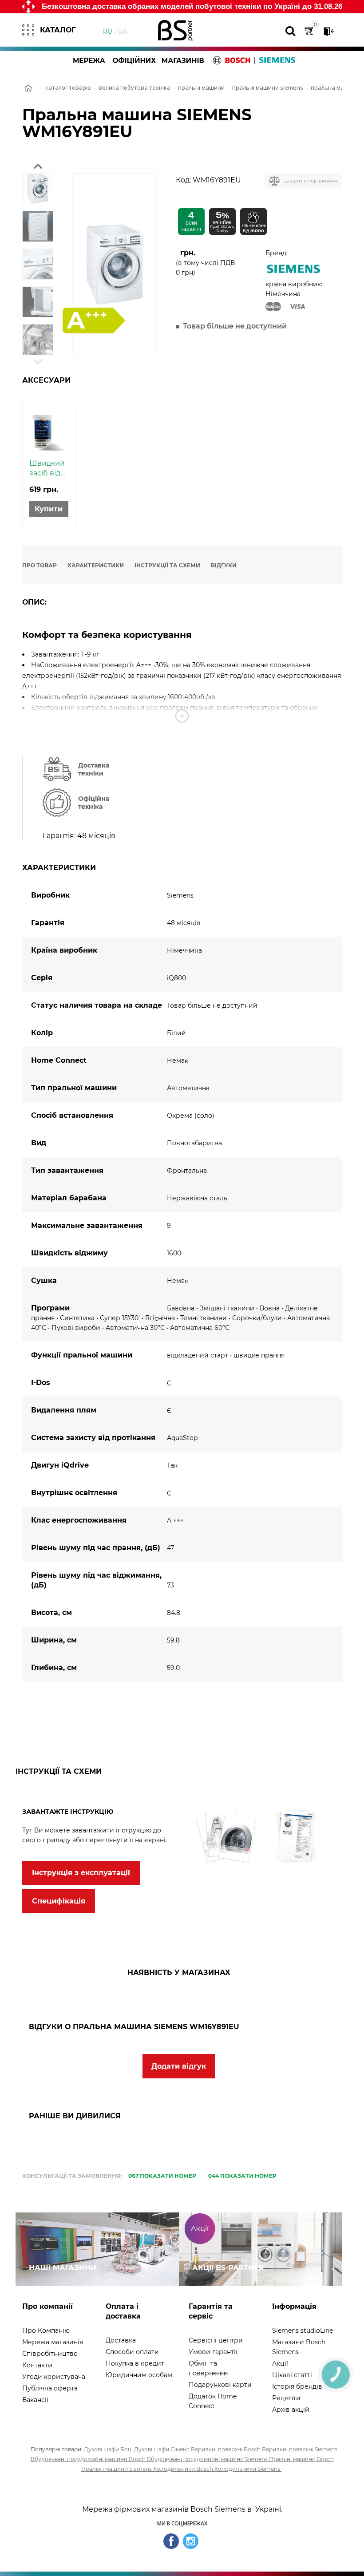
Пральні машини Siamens (117, 2469)
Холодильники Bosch (184, 2469)
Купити (49, 509)
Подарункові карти (220, 2385)
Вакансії (35, 2400)
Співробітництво (50, 2354)
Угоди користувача (54, 2377)
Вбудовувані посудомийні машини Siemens (208, 2459)
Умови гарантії (213, 2352)
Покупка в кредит (135, 2363)
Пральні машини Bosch (301, 2459)
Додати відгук (179, 2066)
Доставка (121, 2340)
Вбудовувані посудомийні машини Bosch (89, 2459)
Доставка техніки (94, 769)
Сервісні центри (216, 2340)
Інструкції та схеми (167, 565)
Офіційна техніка (94, 803)
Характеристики (96, 565)
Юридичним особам (139, 2375)
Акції (280, 2363)
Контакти (37, 2365)
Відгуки (224, 565)
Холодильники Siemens (248, 2469)
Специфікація (59, 1901)
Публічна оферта (50, 2388)
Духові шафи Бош (109, 2449)
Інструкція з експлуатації (81, 1873)
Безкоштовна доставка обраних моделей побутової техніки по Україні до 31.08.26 (192, 6)
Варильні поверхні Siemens (300, 2449)
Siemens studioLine (303, 2331)
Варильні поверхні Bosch (226, 2449)
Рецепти (286, 2398)
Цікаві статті (292, 2375)
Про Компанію (46, 2331)
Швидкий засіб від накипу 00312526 (47, 469)
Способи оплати (132, 2352)
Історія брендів (297, 2386)
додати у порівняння (311, 181)
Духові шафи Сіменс (162, 2449)
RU (108, 31)
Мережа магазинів (53, 2342)
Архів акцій (291, 2410)
